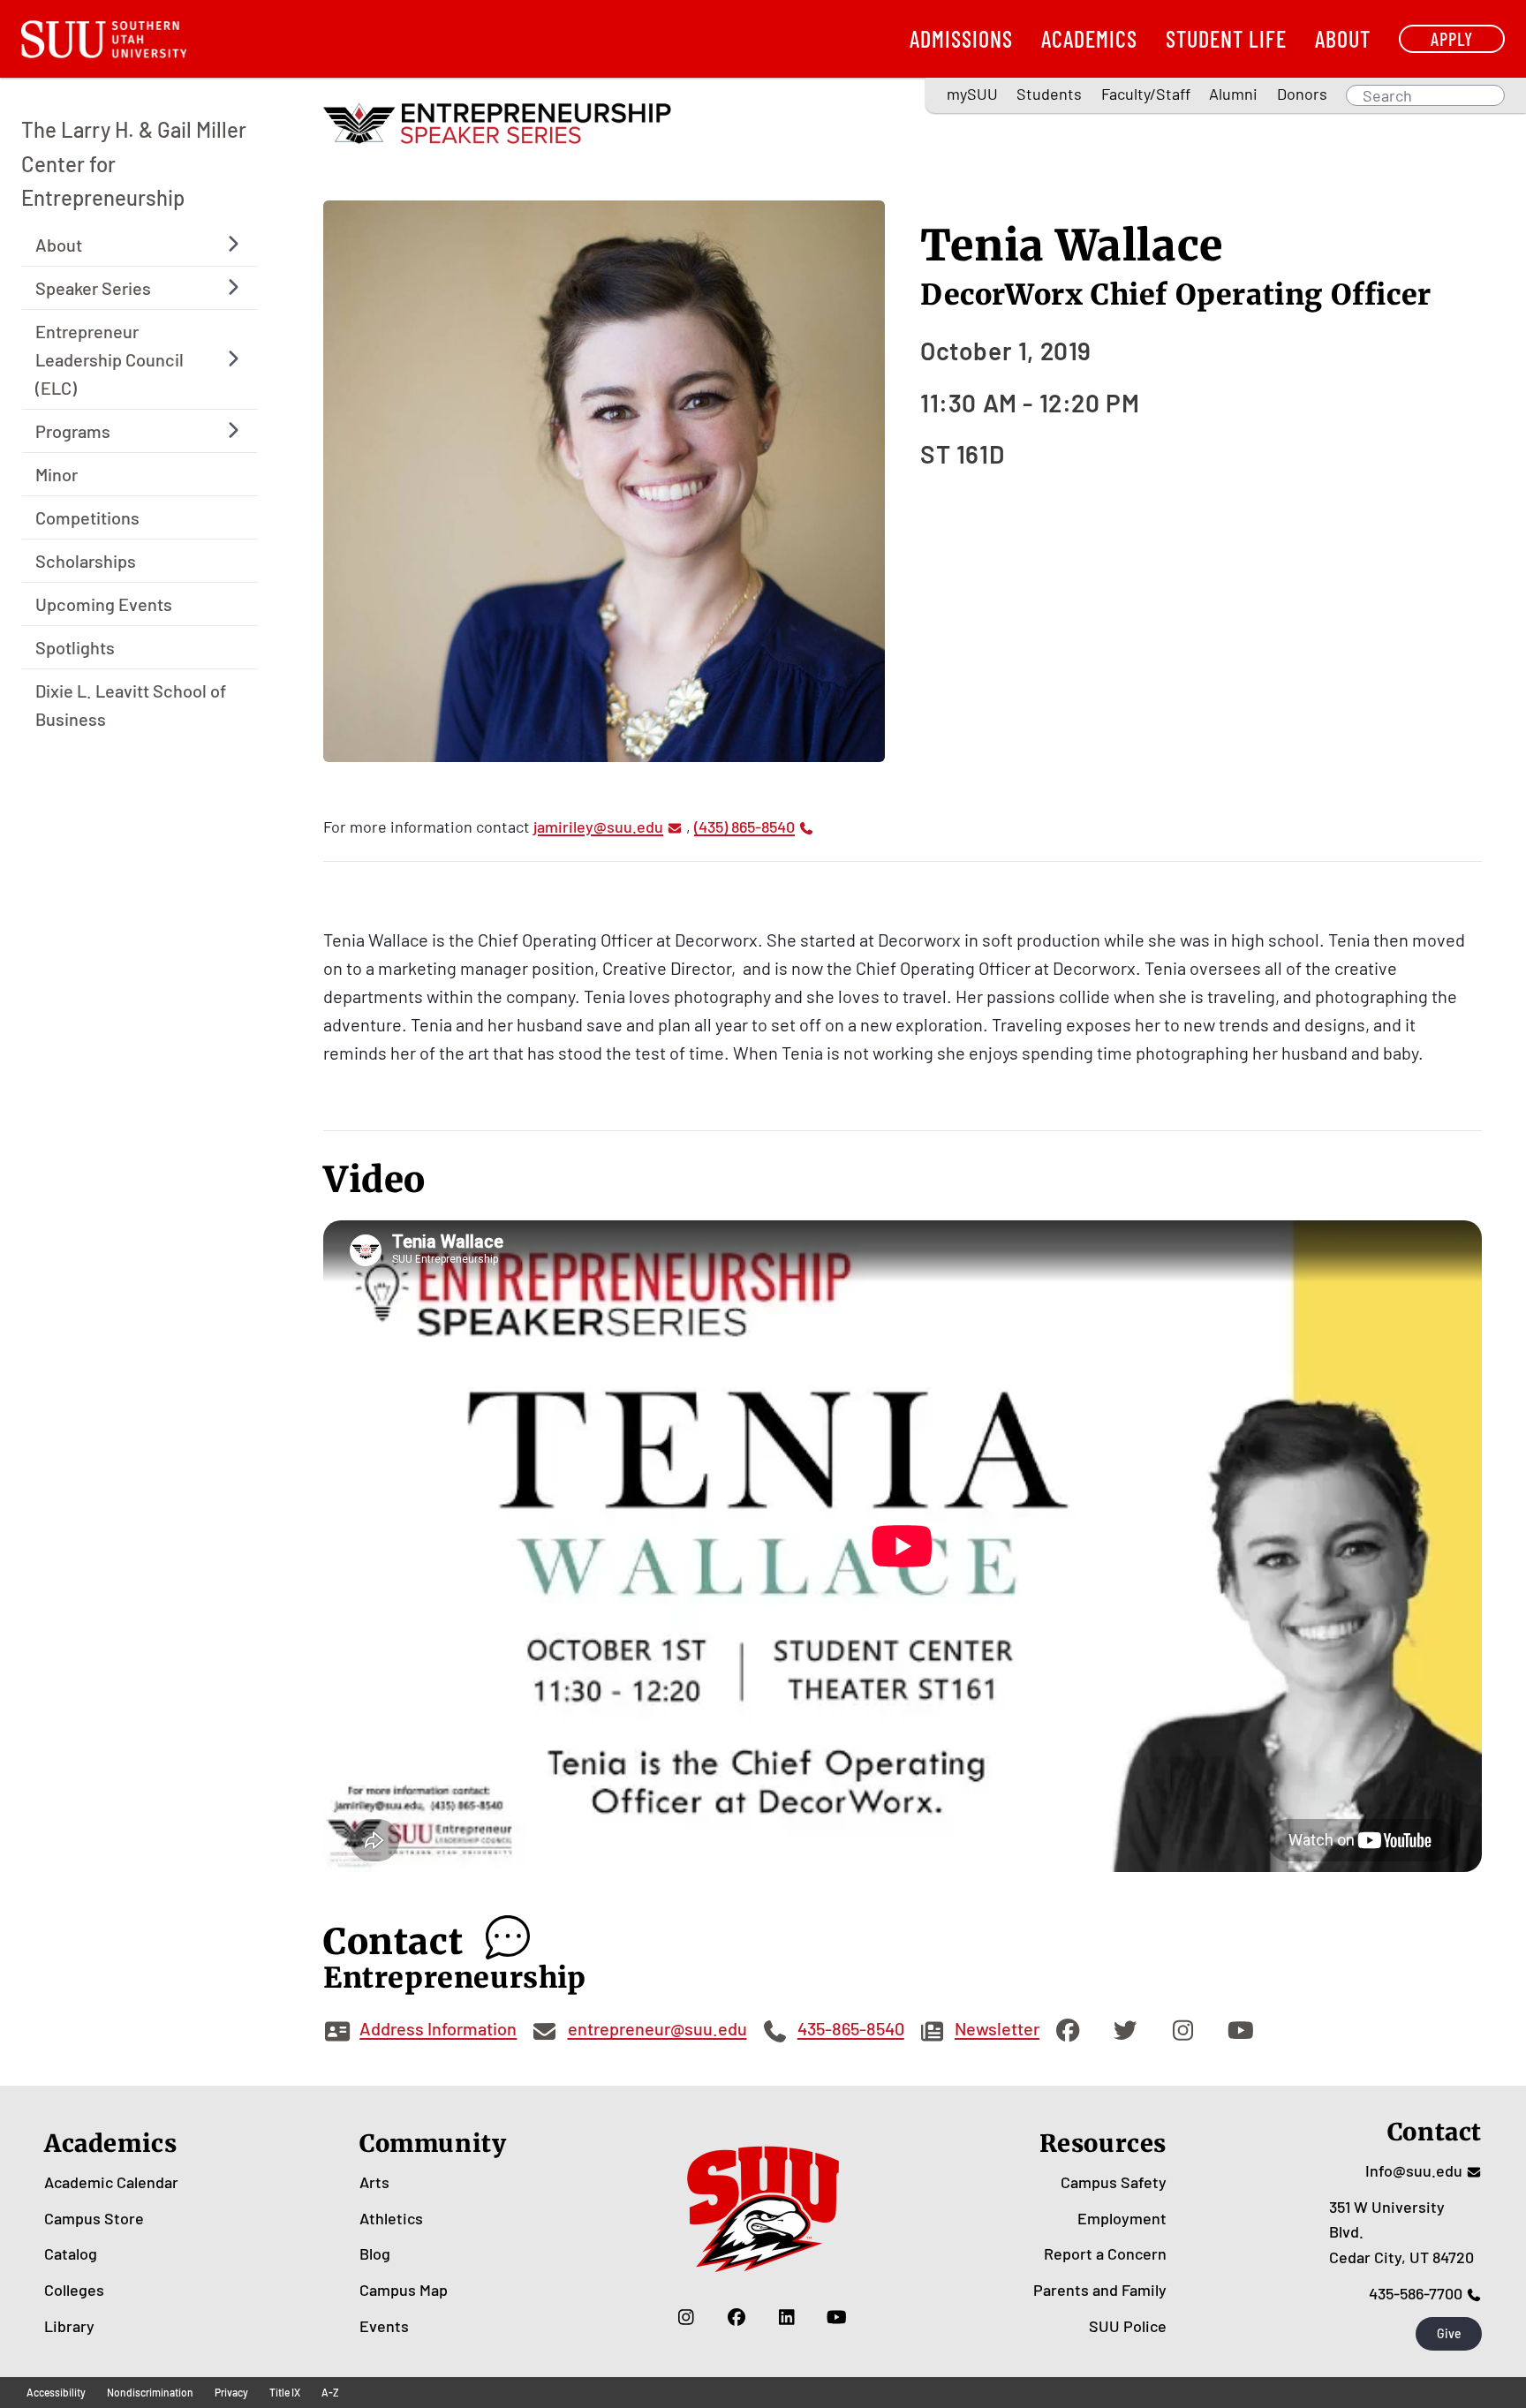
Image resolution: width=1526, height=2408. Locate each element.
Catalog (71, 2253)
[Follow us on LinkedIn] (786, 2317)
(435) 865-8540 (744, 827)
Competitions (87, 517)
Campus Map (404, 2290)
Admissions (961, 38)
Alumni (1233, 94)
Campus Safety (1114, 2182)
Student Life (1226, 38)
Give (1449, 2333)
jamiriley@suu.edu (598, 827)
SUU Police (1128, 2326)
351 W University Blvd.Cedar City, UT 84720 (1401, 2232)
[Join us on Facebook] (736, 2317)
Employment (1122, 2218)
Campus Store (94, 2218)
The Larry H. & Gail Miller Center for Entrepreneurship (134, 163)
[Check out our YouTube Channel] (837, 2317)
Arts (374, 2182)
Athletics (391, 2218)
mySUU (972, 94)
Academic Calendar (111, 2182)
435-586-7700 (1416, 2293)
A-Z (330, 2392)
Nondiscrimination (150, 2392)
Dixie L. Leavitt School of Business (131, 704)
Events (384, 2326)
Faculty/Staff (1146, 94)
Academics (1089, 38)
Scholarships (86, 560)
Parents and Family (1100, 2290)
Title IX (285, 2392)
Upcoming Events (104, 603)
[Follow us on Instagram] (686, 2317)
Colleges (74, 2290)
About (1343, 38)
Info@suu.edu (1414, 2170)
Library (69, 2326)
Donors (1302, 94)
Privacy (231, 2392)
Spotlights (75, 646)
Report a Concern (1105, 2253)
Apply (1452, 38)
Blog (375, 2253)
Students (1049, 94)
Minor (57, 473)
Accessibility (56, 2392)
